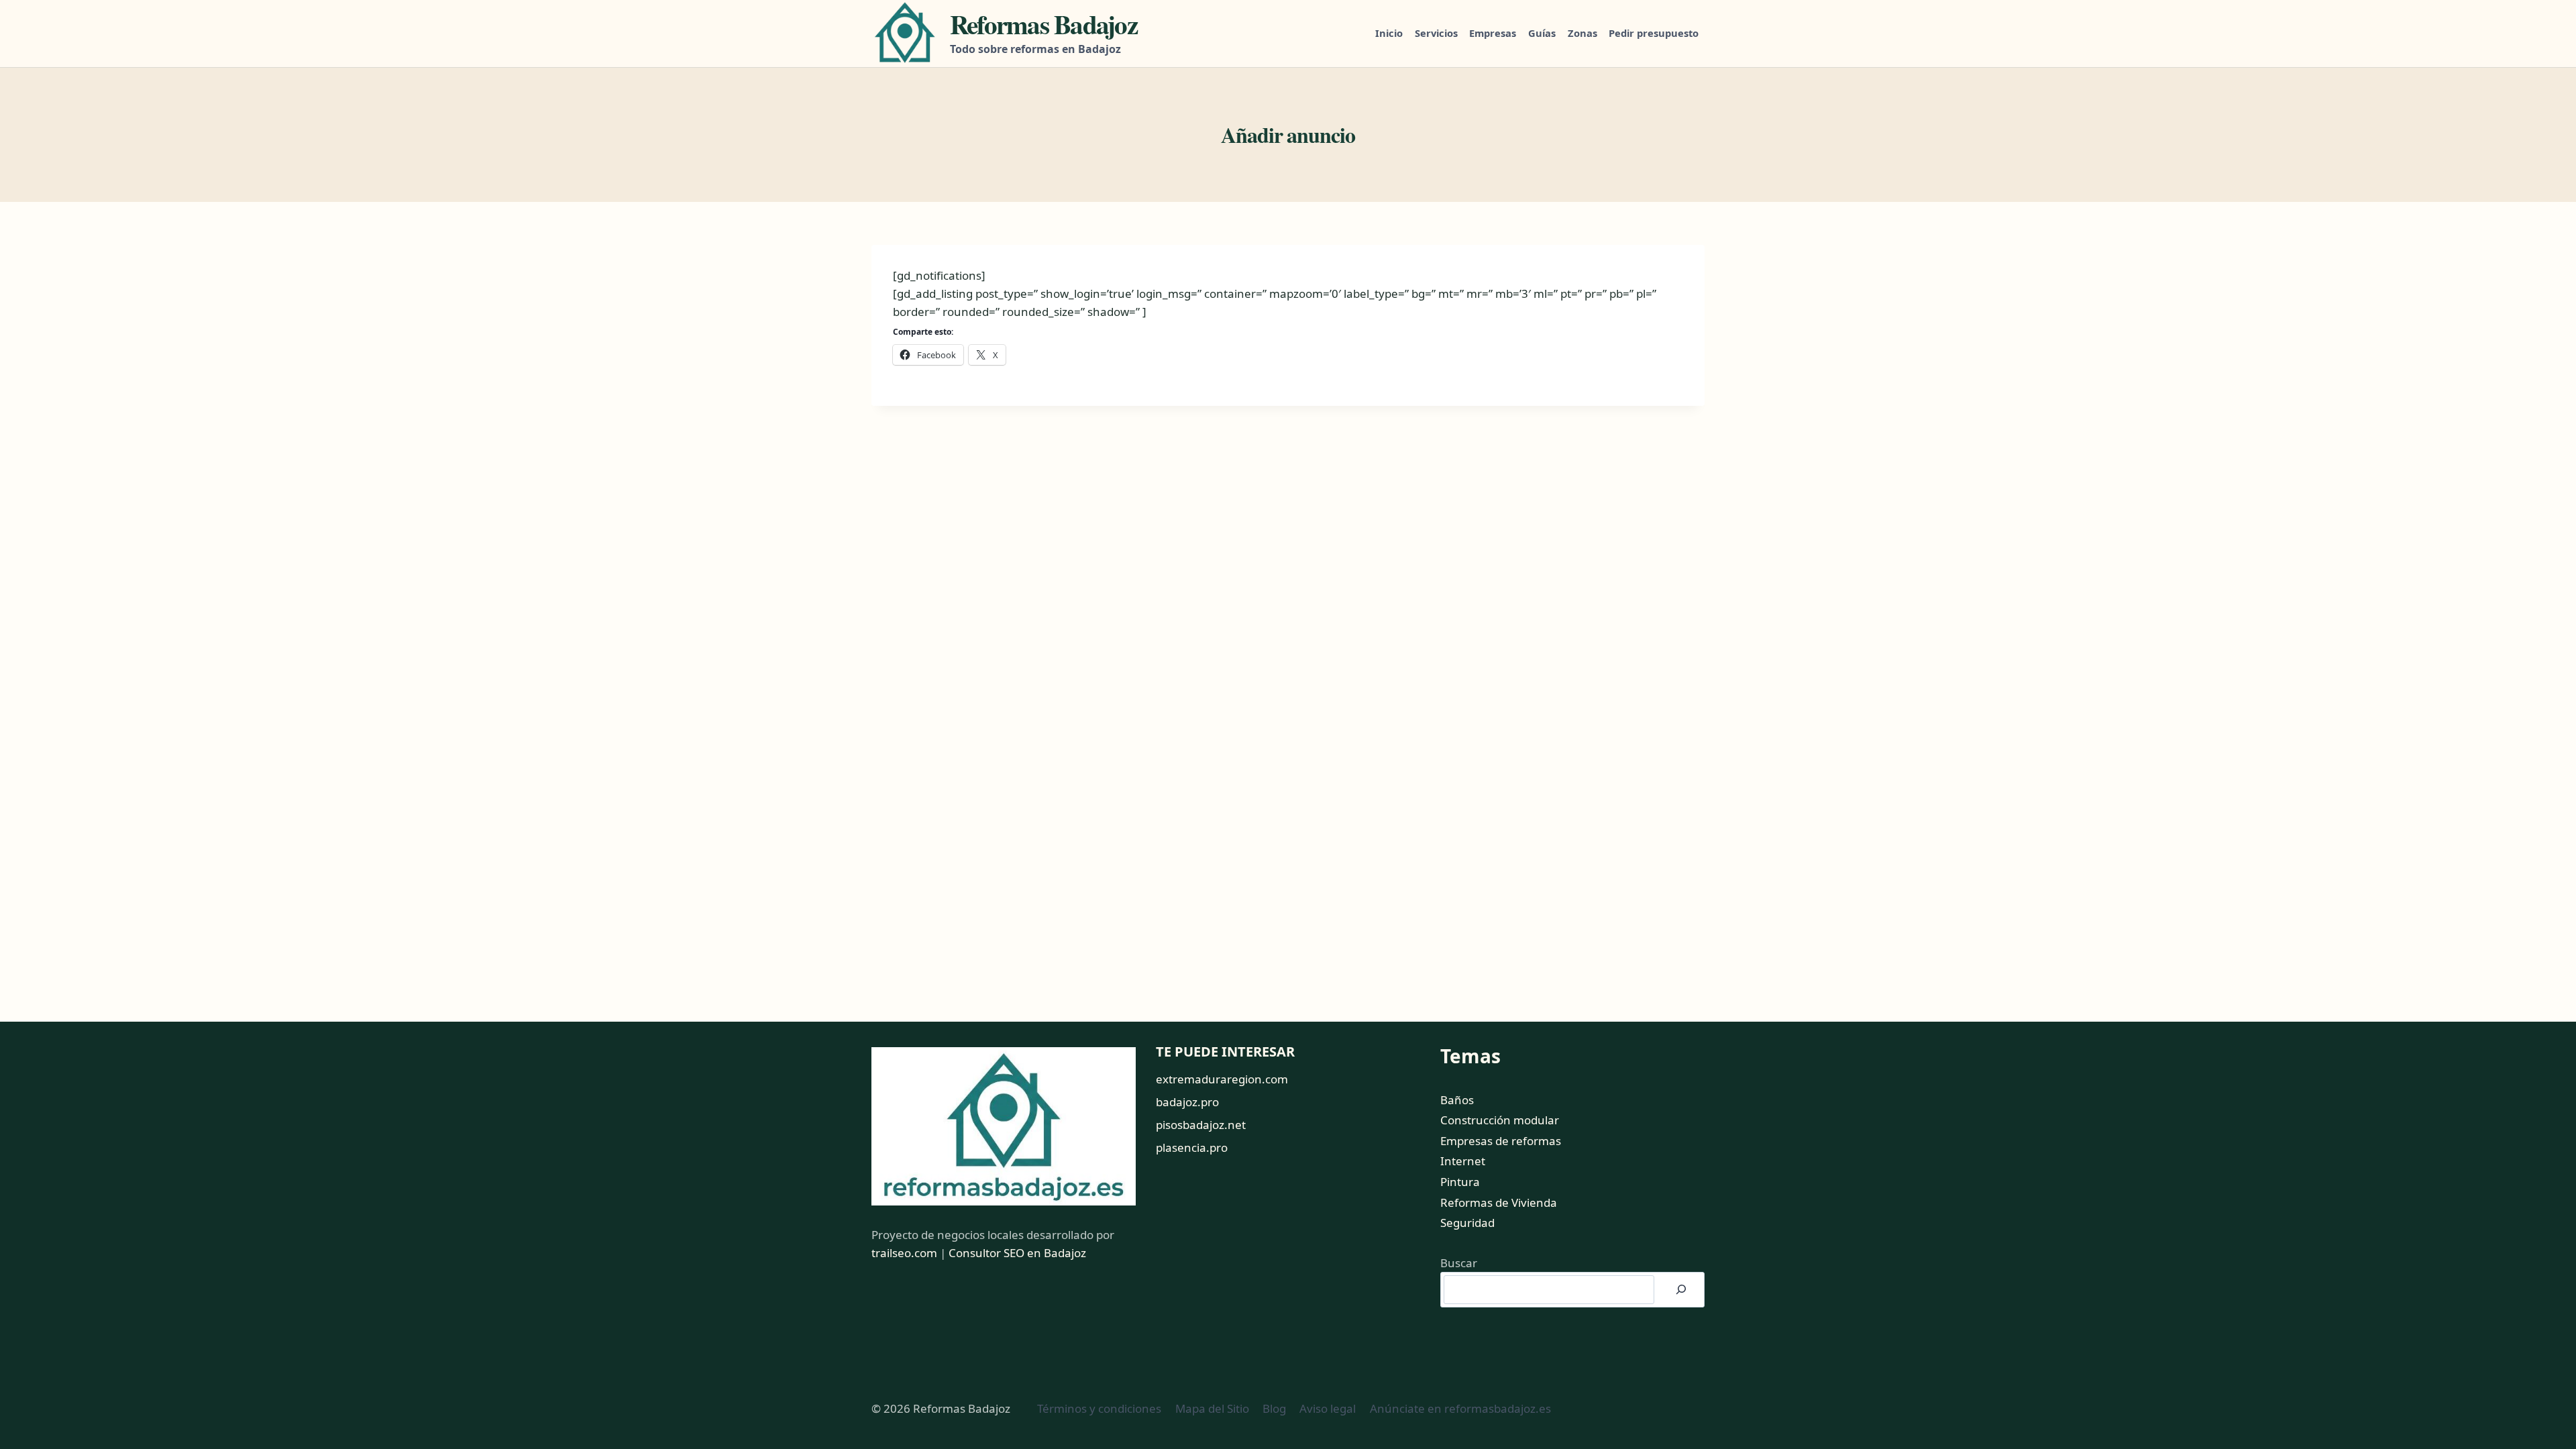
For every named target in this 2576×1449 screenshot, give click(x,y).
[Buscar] (1681, 1290)
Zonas (1582, 33)
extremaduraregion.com (1222, 1079)
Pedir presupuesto (1654, 33)
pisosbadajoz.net (1201, 1125)
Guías (1542, 33)
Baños (1457, 1100)
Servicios (1436, 33)
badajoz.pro (1187, 1102)
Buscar (1459, 1263)
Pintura (1460, 1182)
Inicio (1389, 33)
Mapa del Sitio (1212, 1408)
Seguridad (1467, 1223)
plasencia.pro (1192, 1147)
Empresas (1493, 33)
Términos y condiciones (1099, 1408)
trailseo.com (904, 1253)
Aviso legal (1328, 1408)
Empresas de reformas (1501, 1141)
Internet (1463, 1161)
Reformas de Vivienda (1499, 1202)
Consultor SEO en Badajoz (1017, 1253)
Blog (1274, 1408)
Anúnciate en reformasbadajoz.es (1460, 1408)
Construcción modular (1500, 1120)
